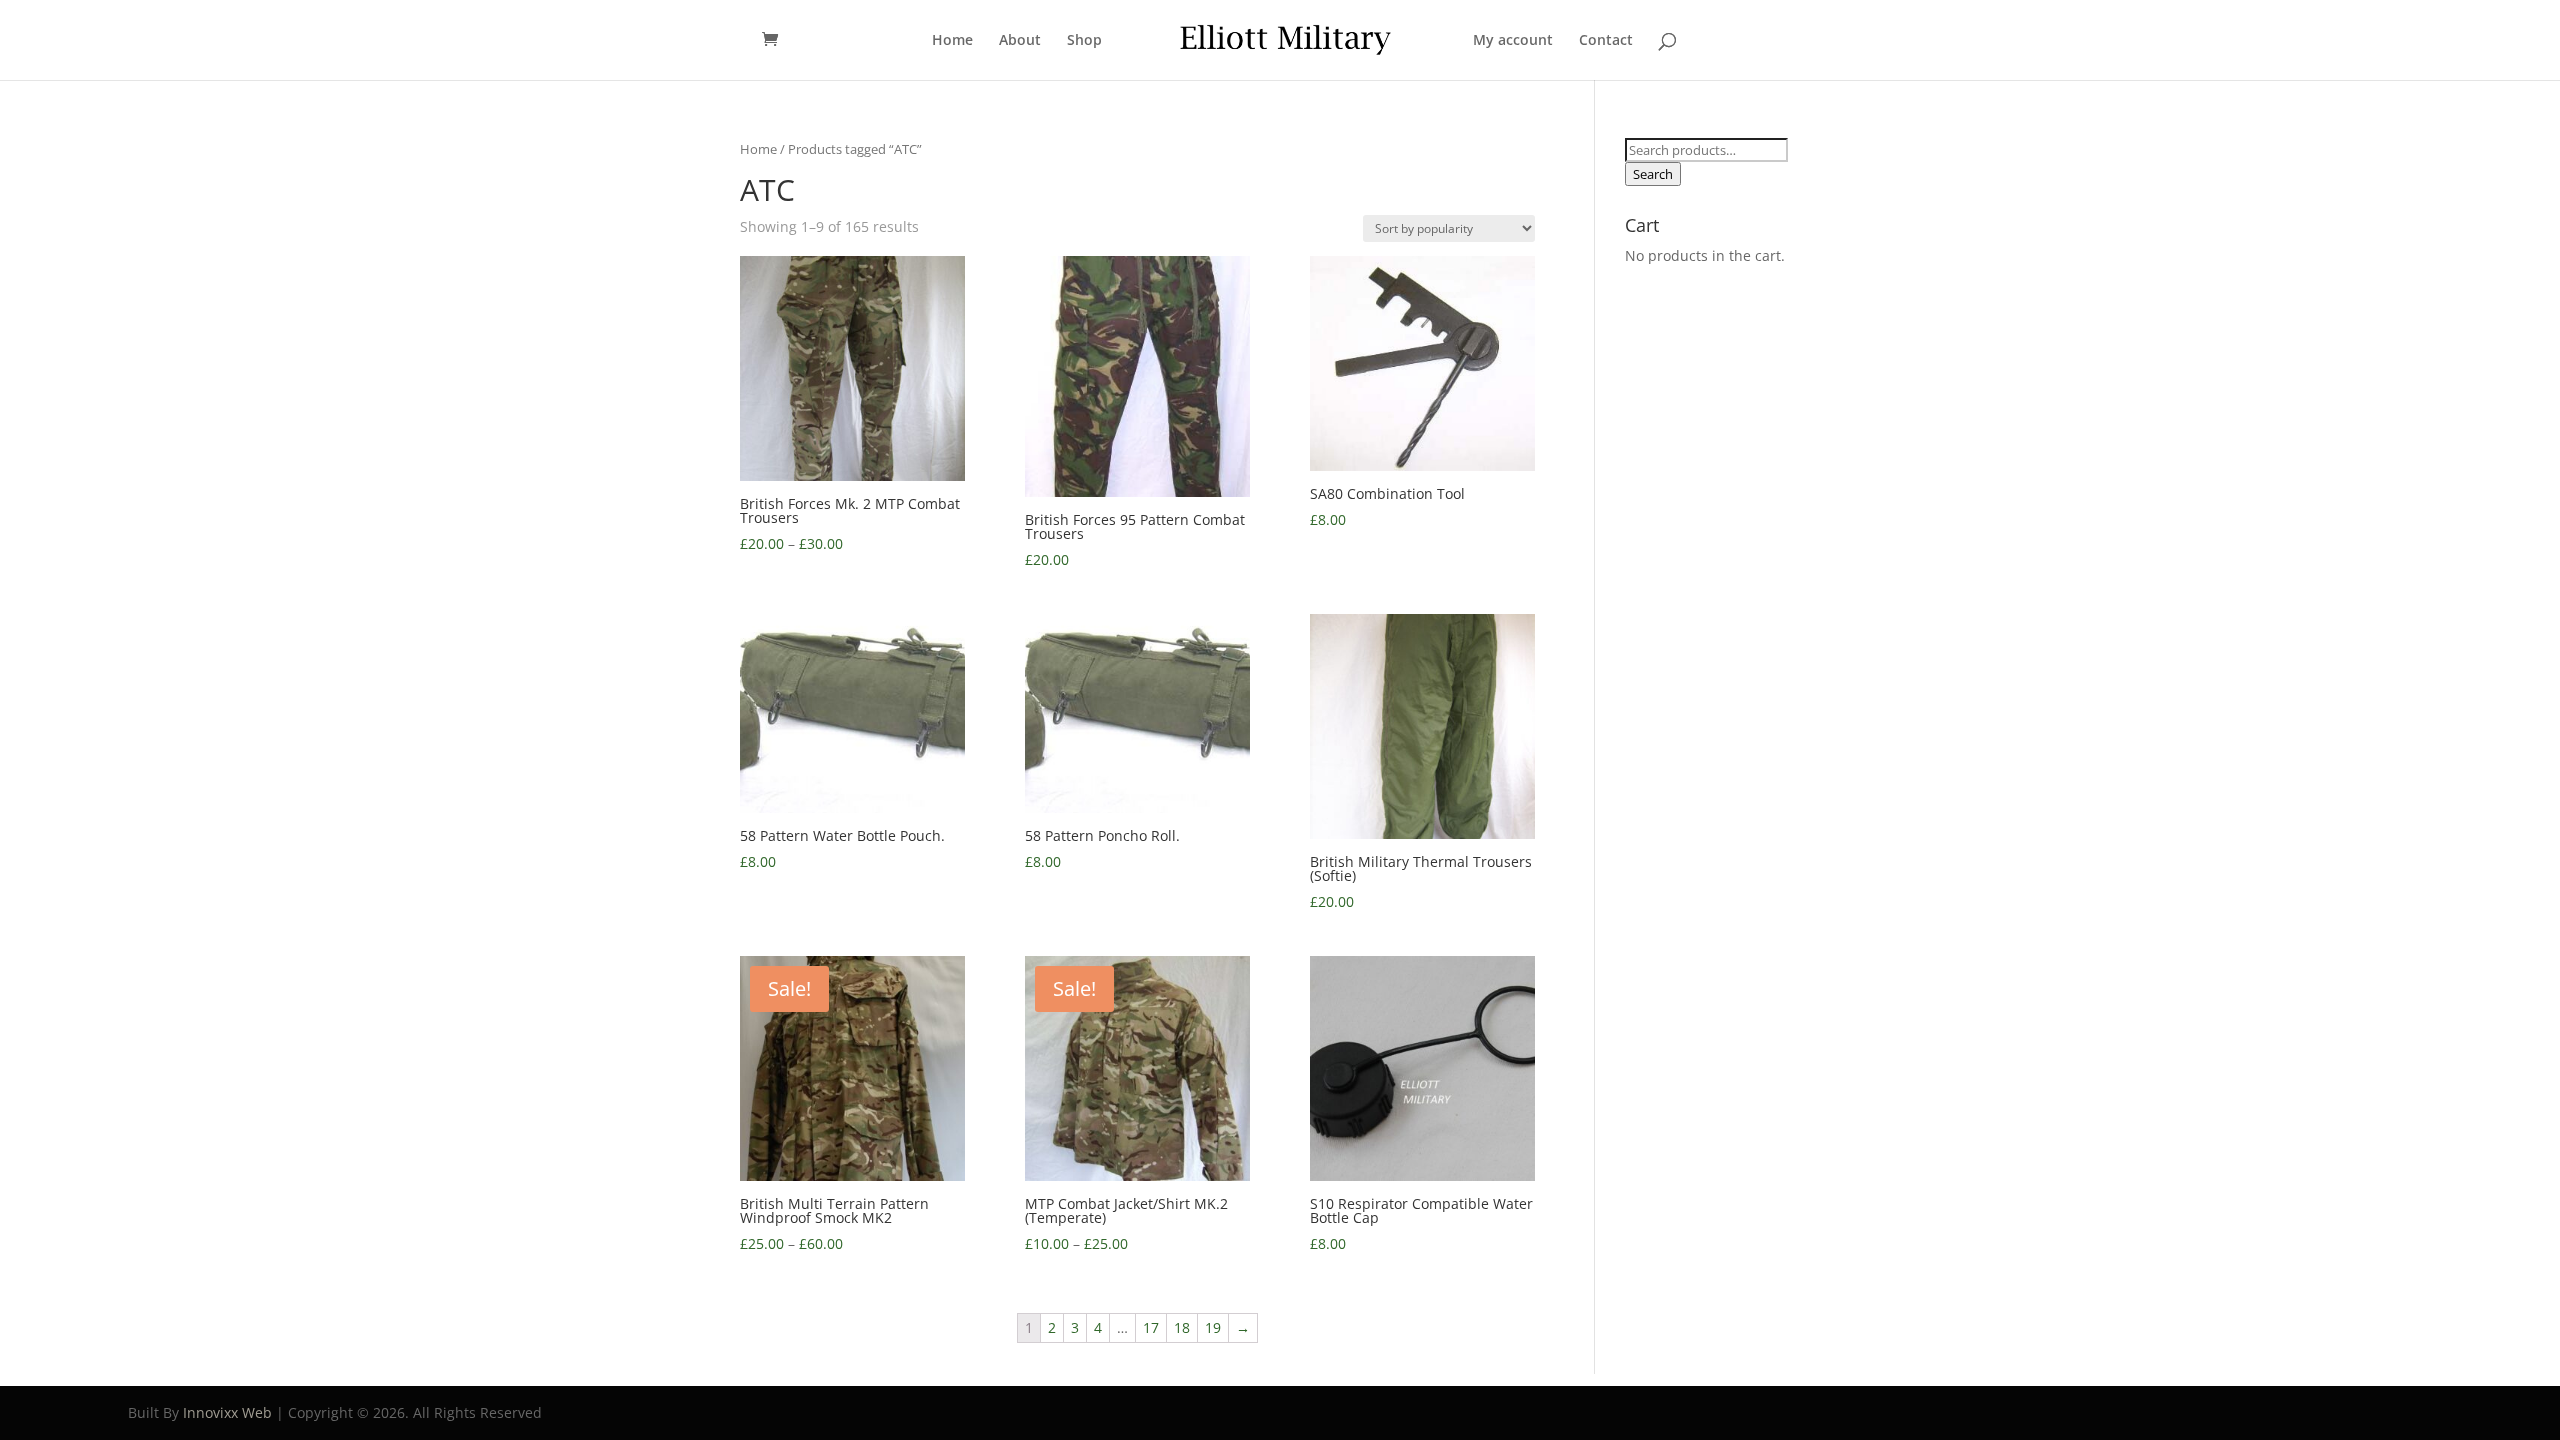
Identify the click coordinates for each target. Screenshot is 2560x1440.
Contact (1606, 41)
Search (1653, 174)
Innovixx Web (227, 1412)
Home (952, 41)
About (1020, 41)
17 (1151, 1327)
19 (1213, 1327)
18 (1182, 1327)
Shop (1084, 41)
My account (1513, 41)
